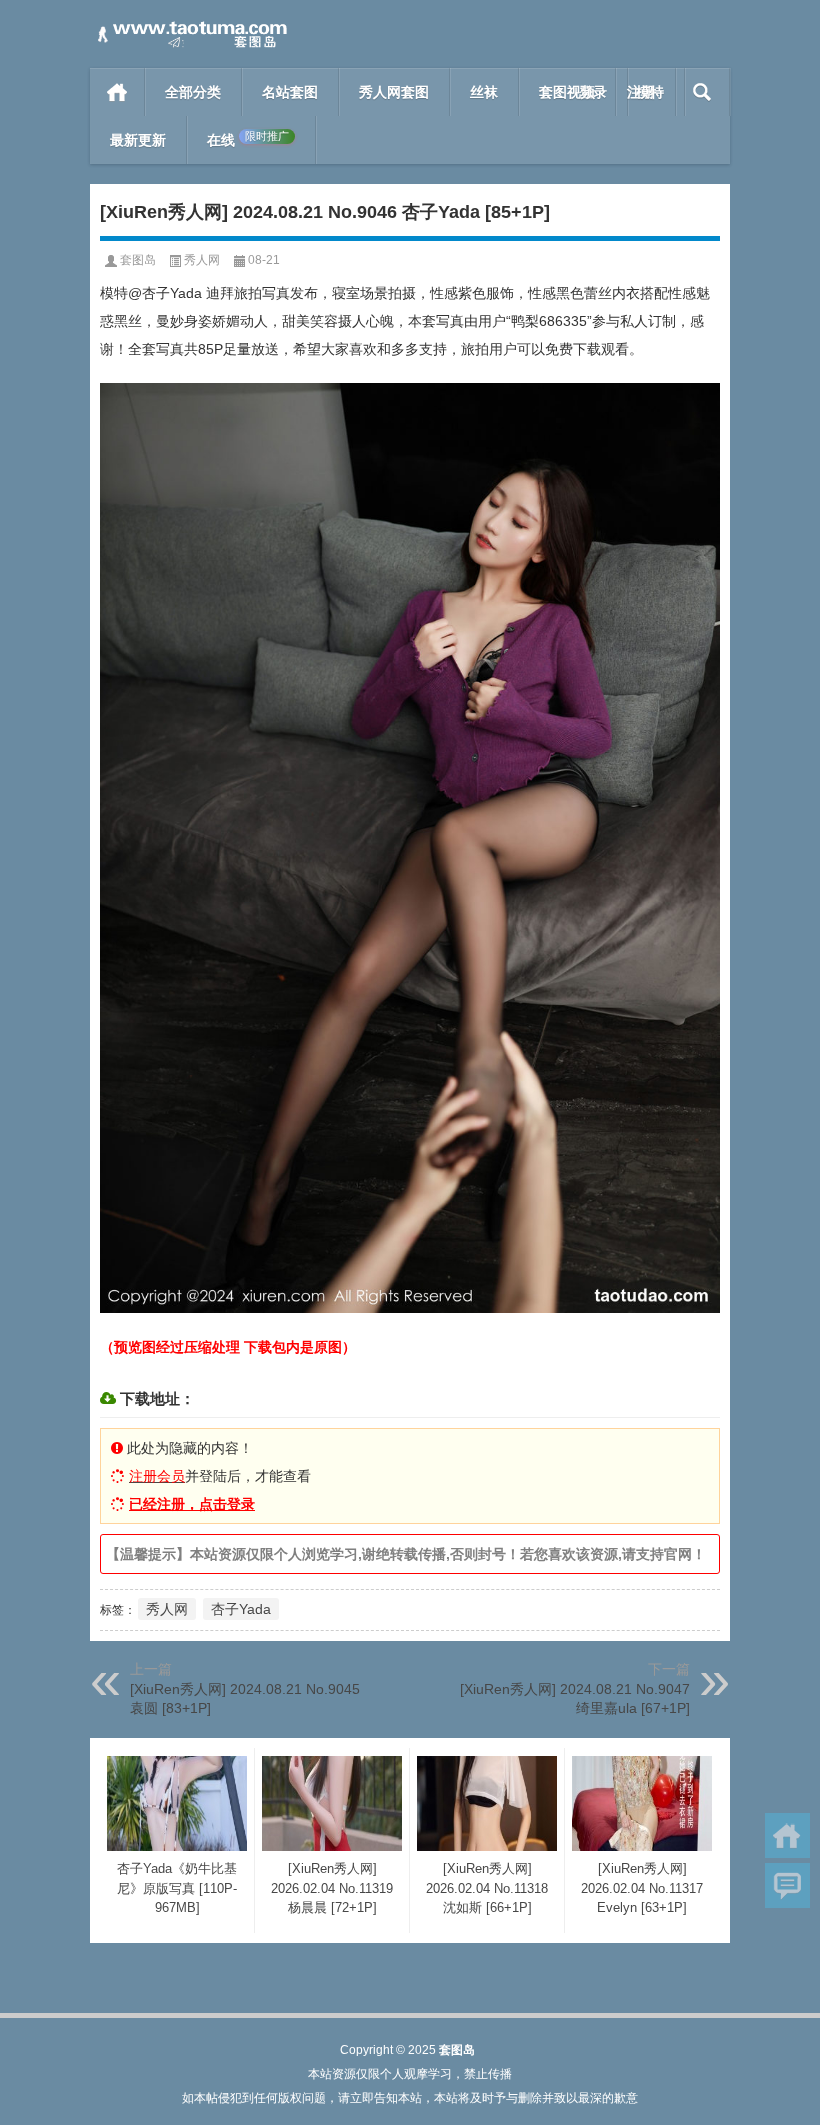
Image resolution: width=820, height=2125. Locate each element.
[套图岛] (190, 26)
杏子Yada (241, 1609)
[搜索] (702, 92)
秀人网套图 (394, 92)
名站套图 (290, 92)
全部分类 (193, 92)
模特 (650, 92)
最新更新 (138, 140)
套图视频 (567, 92)
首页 (117, 92)
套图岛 (138, 260)
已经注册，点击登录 (192, 1504)
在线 (248, 139)
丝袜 (484, 92)
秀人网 (202, 260)
